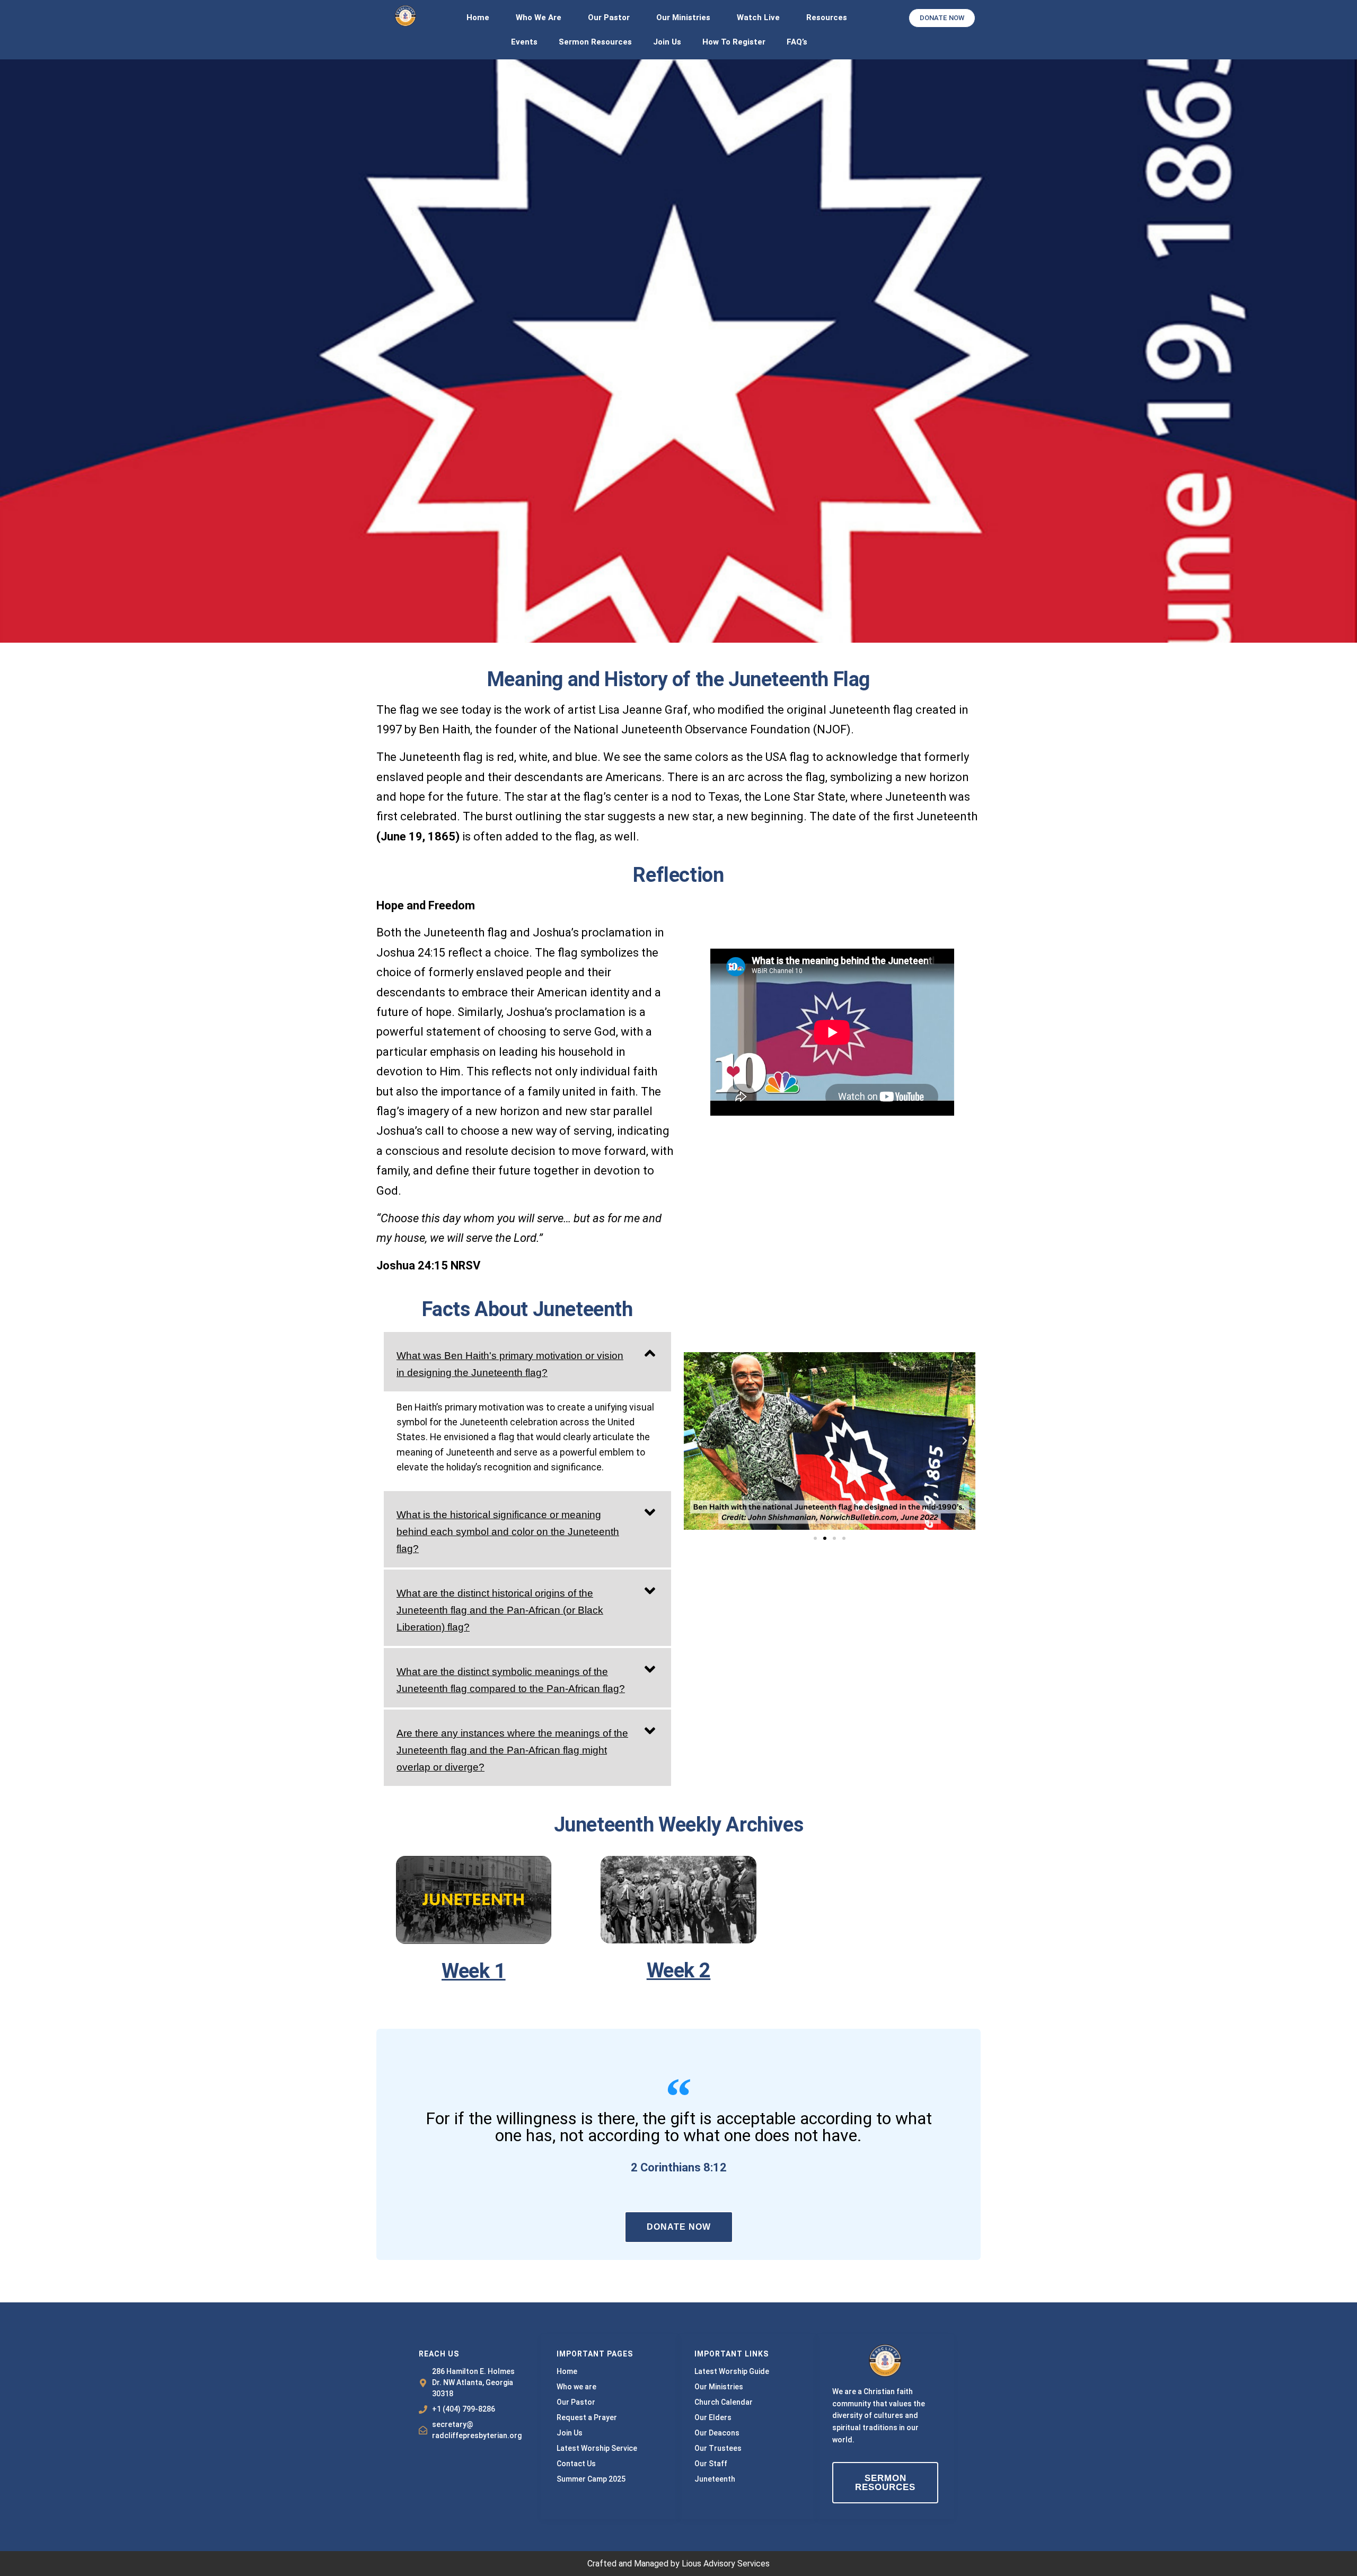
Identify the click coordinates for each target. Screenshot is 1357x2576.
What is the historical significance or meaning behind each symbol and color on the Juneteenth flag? (508, 1532)
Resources (827, 17)
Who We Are (539, 17)
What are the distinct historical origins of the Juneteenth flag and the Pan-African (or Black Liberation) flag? (500, 1610)
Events (524, 42)
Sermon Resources (595, 42)
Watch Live (758, 17)
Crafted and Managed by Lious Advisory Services (678, 2564)
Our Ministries (683, 17)
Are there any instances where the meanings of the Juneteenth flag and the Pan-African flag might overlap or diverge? (512, 1750)
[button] (527, 1362)
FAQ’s (797, 42)
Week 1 (474, 1971)
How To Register (734, 42)
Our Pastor (609, 17)
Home (478, 17)
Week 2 (679, 1970)
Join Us (667, 42)
